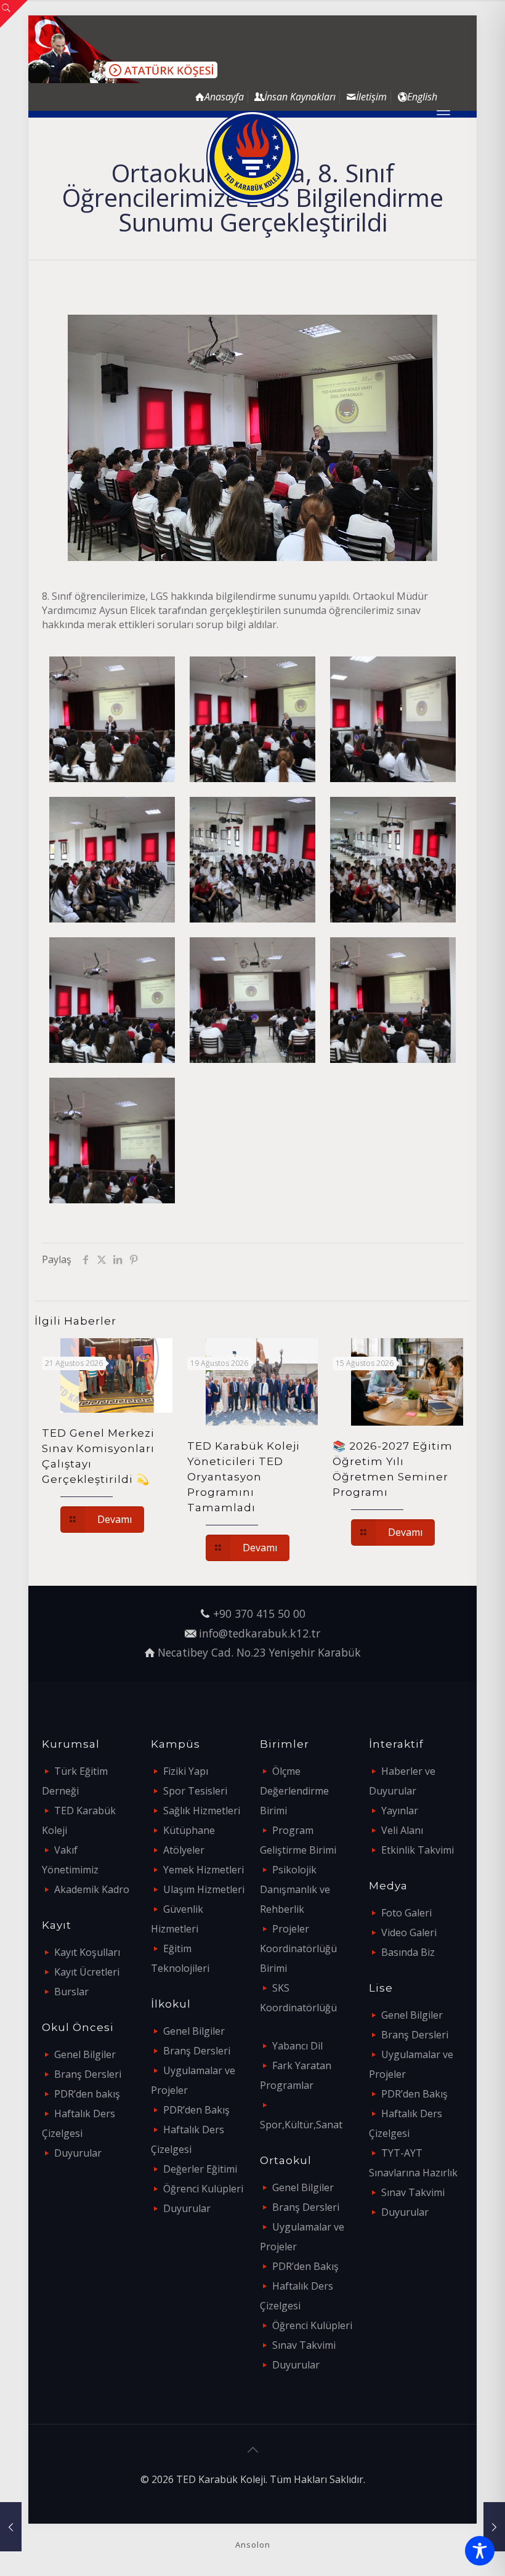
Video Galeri (409, 1932)
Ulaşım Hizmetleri (204, 1889)
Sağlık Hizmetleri (202, 1811)
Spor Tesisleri (195, 1791)
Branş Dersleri (88, 2074)
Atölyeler (184, 1850)
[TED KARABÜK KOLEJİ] (252, 157)
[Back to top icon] (252, 2450)
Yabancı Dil (297, 2046)
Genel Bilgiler (85, 2054)
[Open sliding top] (14, 14)
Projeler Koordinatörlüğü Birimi (298, 1948)
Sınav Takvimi (304, 2345)
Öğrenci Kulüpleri (203, 2189)
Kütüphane (189, 1830)
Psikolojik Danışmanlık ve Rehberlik (295, 1889)
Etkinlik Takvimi (418, 1850)
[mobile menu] (443, 114)
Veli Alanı (402, 1830)
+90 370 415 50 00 (259, 1613)
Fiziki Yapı (186, 1771)
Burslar (71, 1992)
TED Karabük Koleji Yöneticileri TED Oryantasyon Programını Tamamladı (244, 1477)
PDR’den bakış (87, 2094)
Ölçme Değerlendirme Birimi (294, 1791)
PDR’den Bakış (196, 2110)
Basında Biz (408, 1952)
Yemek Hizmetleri (204, 1870)
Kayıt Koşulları (87, 1952)
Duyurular (78, 2153)
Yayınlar (400, 1811)
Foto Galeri (406, 1913)
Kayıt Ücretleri (87, 1972)
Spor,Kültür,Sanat (301, 2125)
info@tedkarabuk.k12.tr (260, 1633)
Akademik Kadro (92, 1889)
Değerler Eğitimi (200, 2169)
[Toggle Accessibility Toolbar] (480, 2551)
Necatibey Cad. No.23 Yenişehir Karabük (259, 1652)
